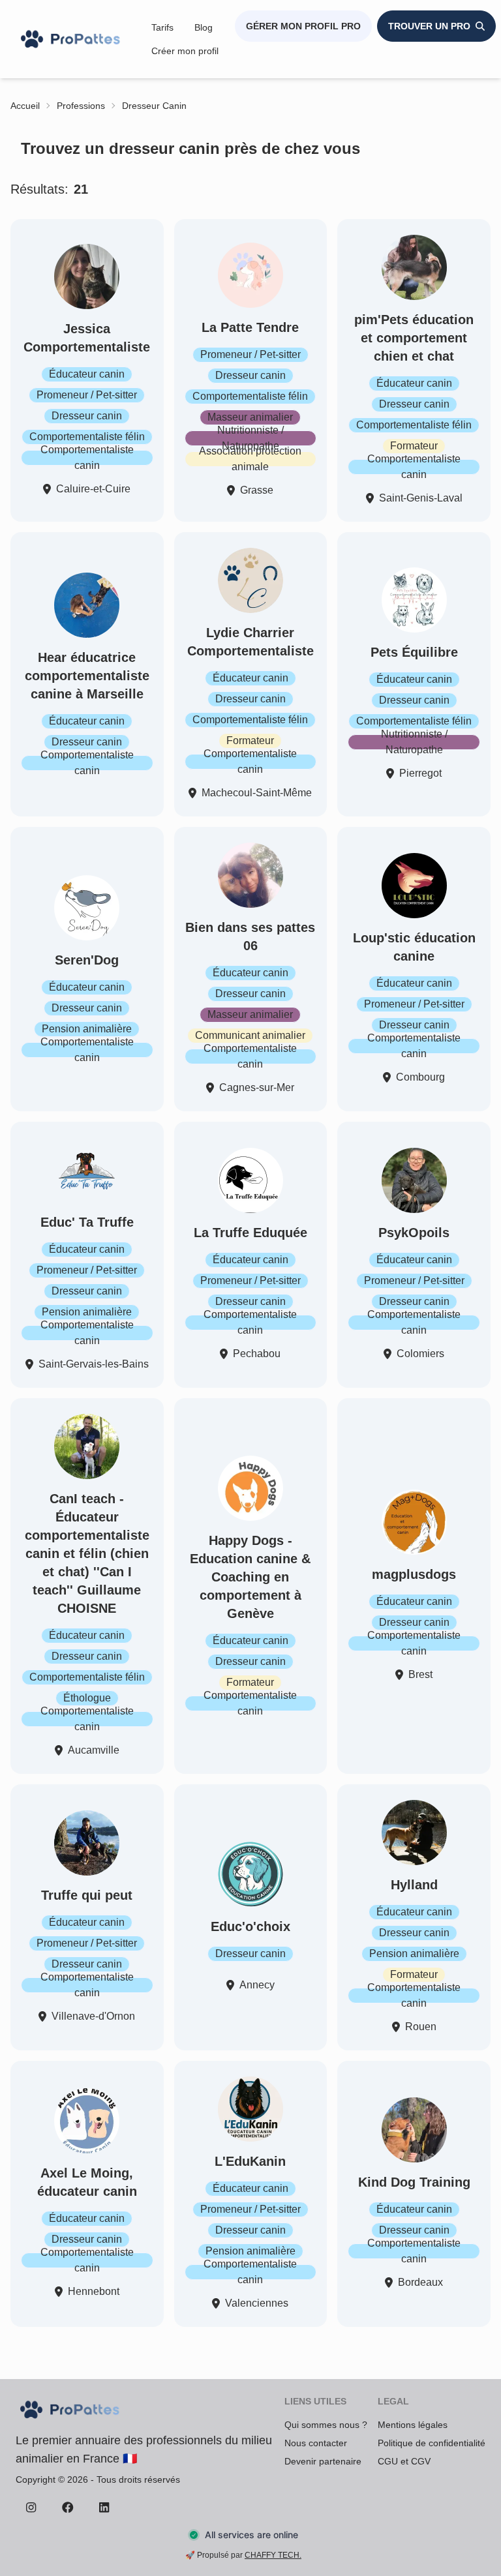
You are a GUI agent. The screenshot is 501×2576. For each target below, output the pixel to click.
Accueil (25, 106)
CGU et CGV (404, 2461)
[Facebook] (68, 2507)
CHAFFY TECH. (273, 2555)
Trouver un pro (429, 26)
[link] (25, 106)
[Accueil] (72, 39)
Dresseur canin (154, 106)
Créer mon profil (185, 51)
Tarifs (162, 27)
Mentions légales (413, 2425)
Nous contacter (316, 2443)
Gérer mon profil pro (303, 26)
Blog (204, 27)
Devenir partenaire (323, 2461)
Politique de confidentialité (432, 2443)
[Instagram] (31, 2507)
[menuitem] (162, 27)
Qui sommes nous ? (326, 2425)
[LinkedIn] (104, 2507)
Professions (81, 106)
